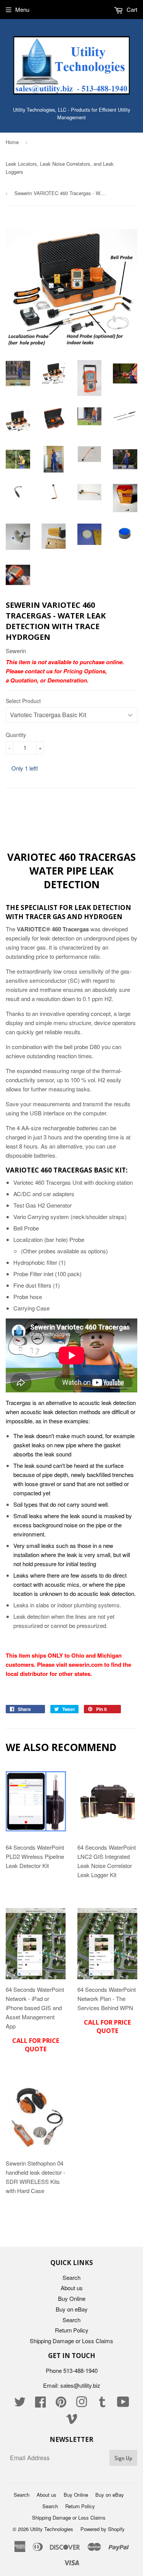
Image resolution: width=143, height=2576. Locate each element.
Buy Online (72, 2298)
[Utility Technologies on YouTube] (123, 2404)
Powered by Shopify (103, 2529)
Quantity (16, 735)
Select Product (23, 701)
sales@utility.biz (80, 2385)
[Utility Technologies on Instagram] (82, 2404)
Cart (131, 9)
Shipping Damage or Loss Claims (71, 2341)
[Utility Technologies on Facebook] (40, 2404)
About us (72, 2288)
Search (71, 2277)
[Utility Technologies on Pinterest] (61, 2404)
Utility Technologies (52, 2529)
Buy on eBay (72, 2309)
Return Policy (72, 2330)
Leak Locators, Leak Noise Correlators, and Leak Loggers (60, 168)
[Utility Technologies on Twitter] (20, 2404)
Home (12, 142)
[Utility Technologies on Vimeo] (72, 2421)
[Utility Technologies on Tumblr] (102, 2404)
